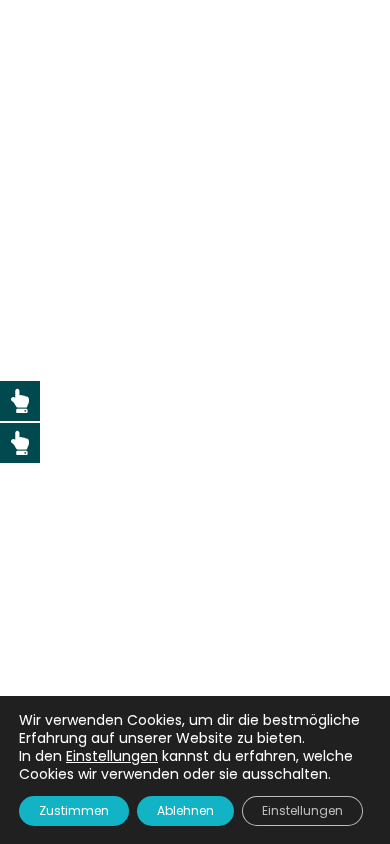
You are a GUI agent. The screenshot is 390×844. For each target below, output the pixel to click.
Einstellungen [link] (112, 756)
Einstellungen (302, 810)
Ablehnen (185, 810)
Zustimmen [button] (74, 810)
